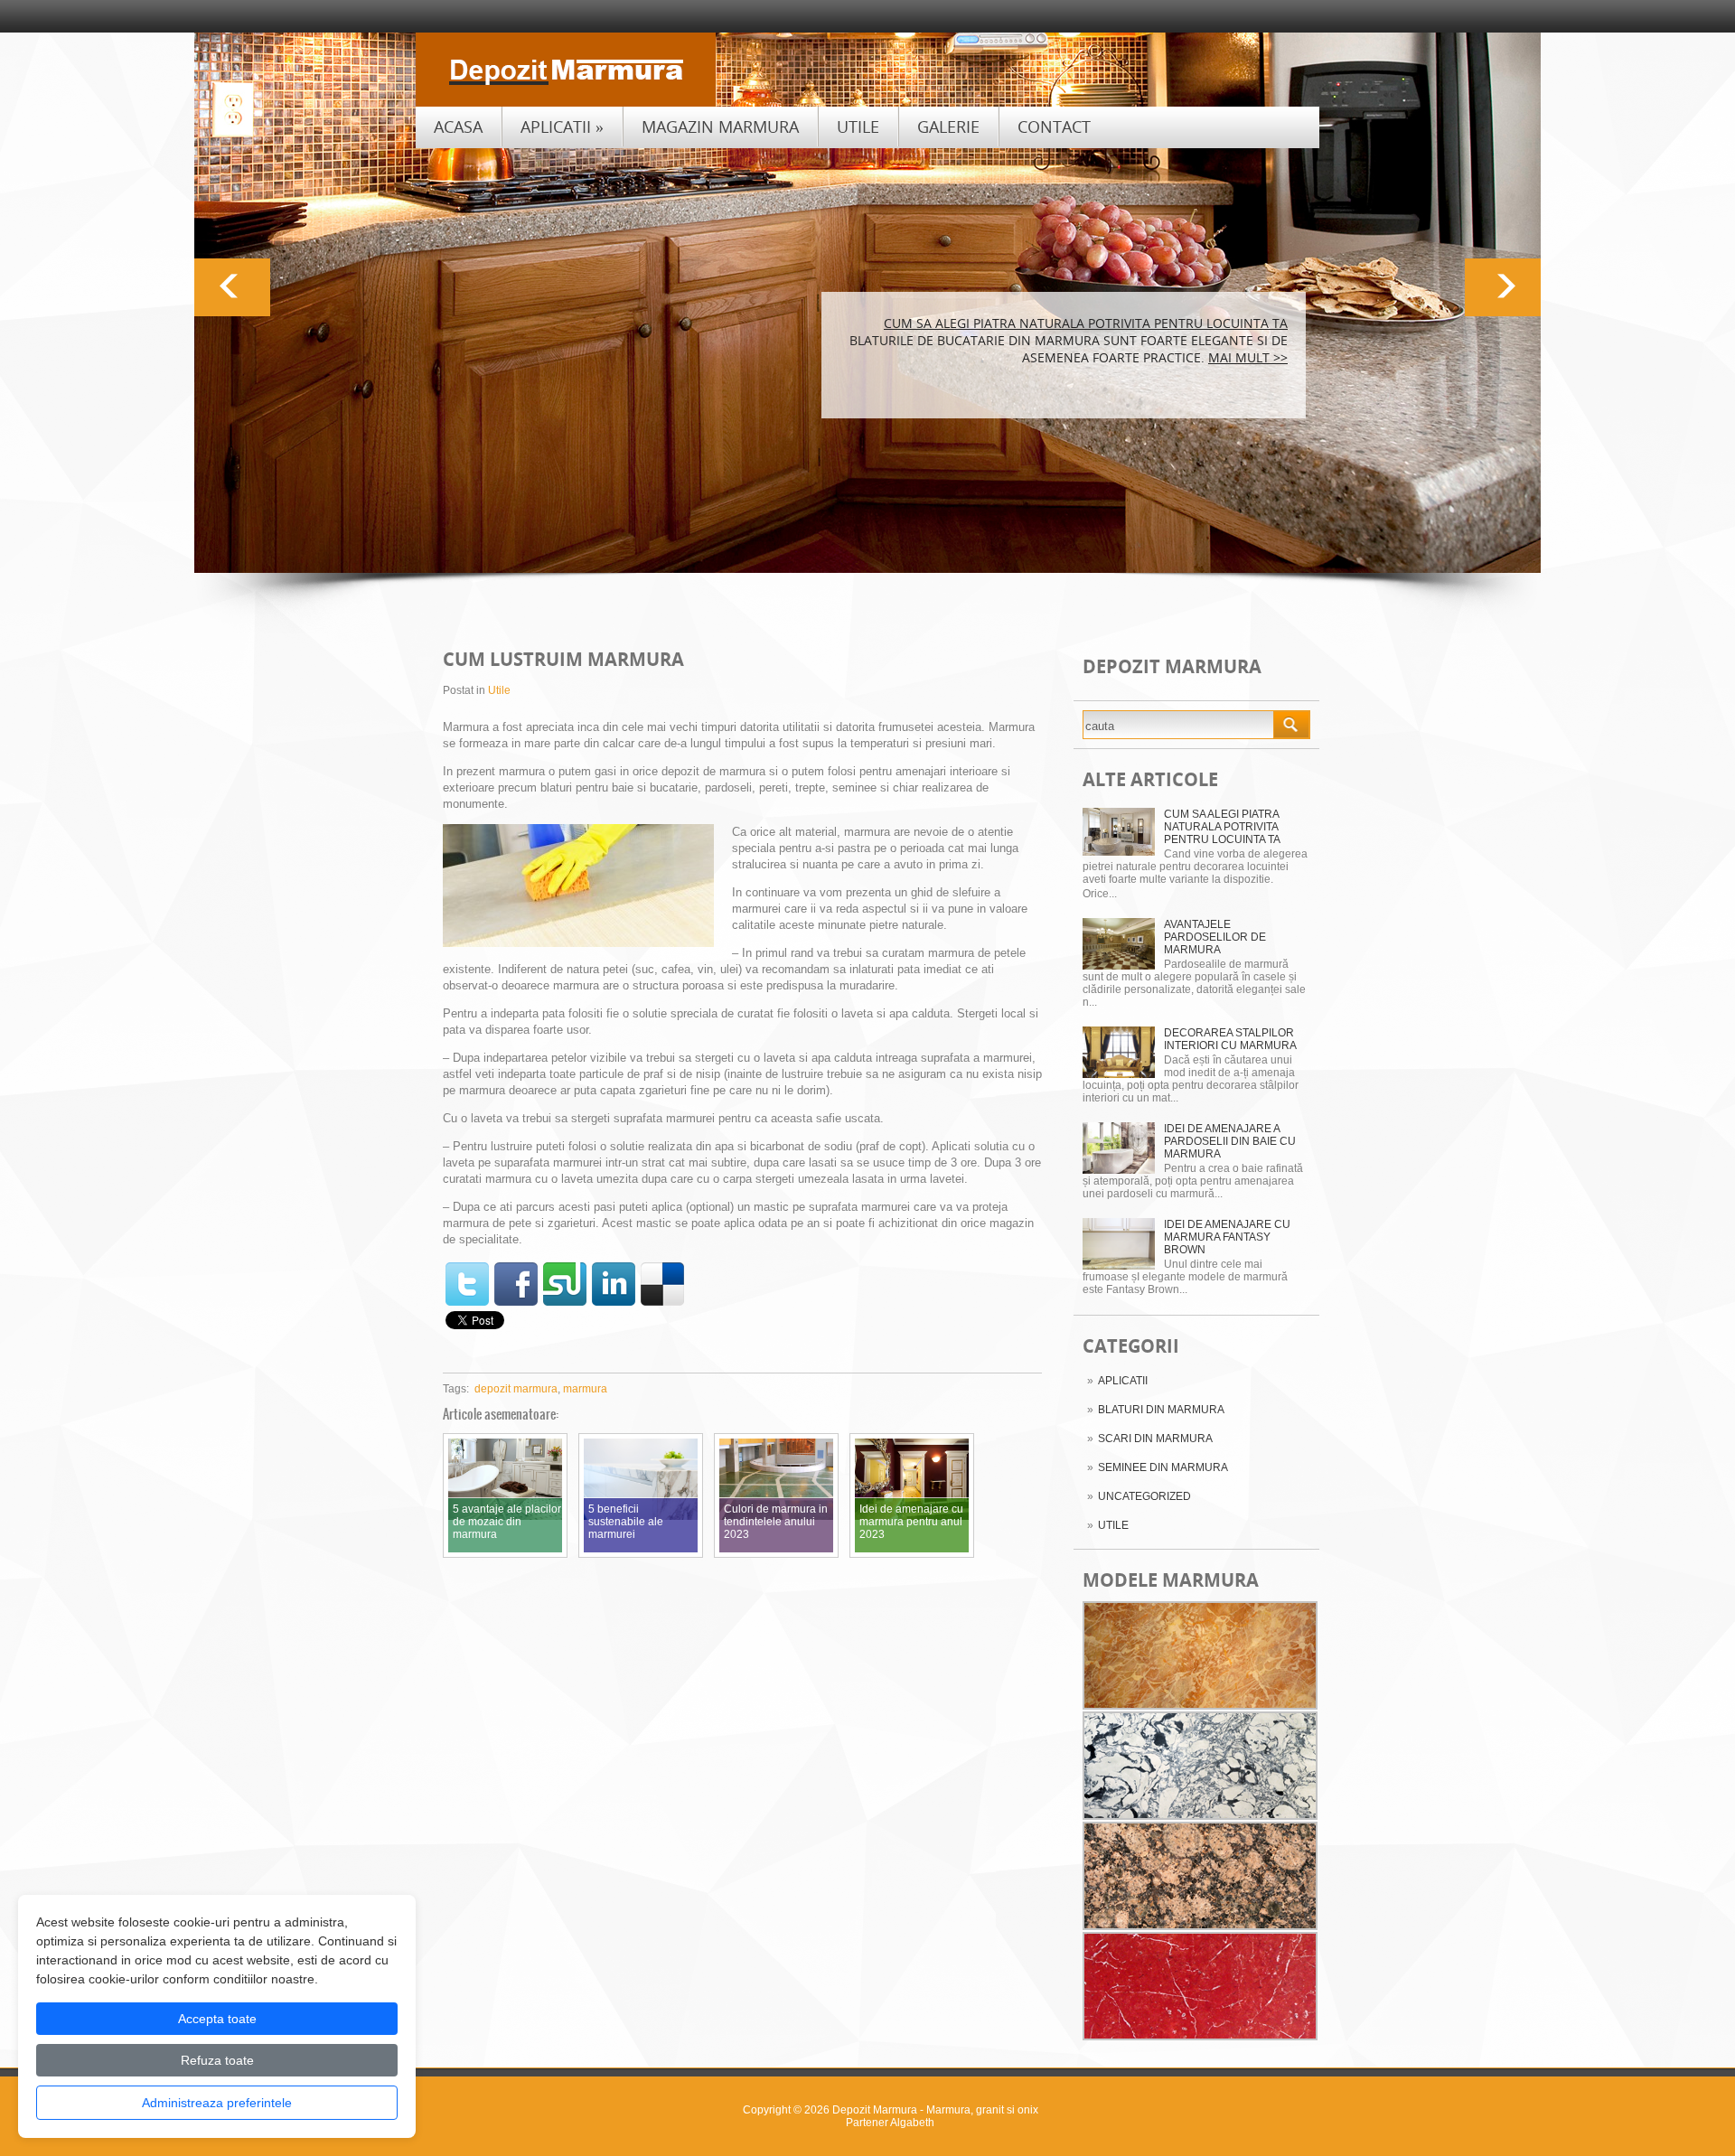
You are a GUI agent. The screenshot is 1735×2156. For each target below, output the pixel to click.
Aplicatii (562, 127)
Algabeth (912, 2123)
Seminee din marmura (1163, 1467)
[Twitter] (467, 1284)
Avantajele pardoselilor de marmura (1215, 937)
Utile (858, 127)
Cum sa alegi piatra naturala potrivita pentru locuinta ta (1222, 827)
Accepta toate (217, 2019)
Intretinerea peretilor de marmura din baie (1137, 323)
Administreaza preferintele (217, 2103)
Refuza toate (217, 2060)
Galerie (948, 127)
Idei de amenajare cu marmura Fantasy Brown (1227, 1237)
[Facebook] (516, 1284)
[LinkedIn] (614, 1284)
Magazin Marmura (720, 127)
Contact (1054, 127)
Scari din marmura (1155, 1439)
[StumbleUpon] (565, 1284)
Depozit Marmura (875, 2110)
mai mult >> (1248, 357)
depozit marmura (516, 1389)
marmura (585, 1389)
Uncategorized (1144, 1496)
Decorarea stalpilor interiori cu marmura (1230, 1039)
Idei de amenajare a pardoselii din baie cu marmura (1230, 1141)
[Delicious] (662, 1284)
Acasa (458, 127)
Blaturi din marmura (1161, 1410)
